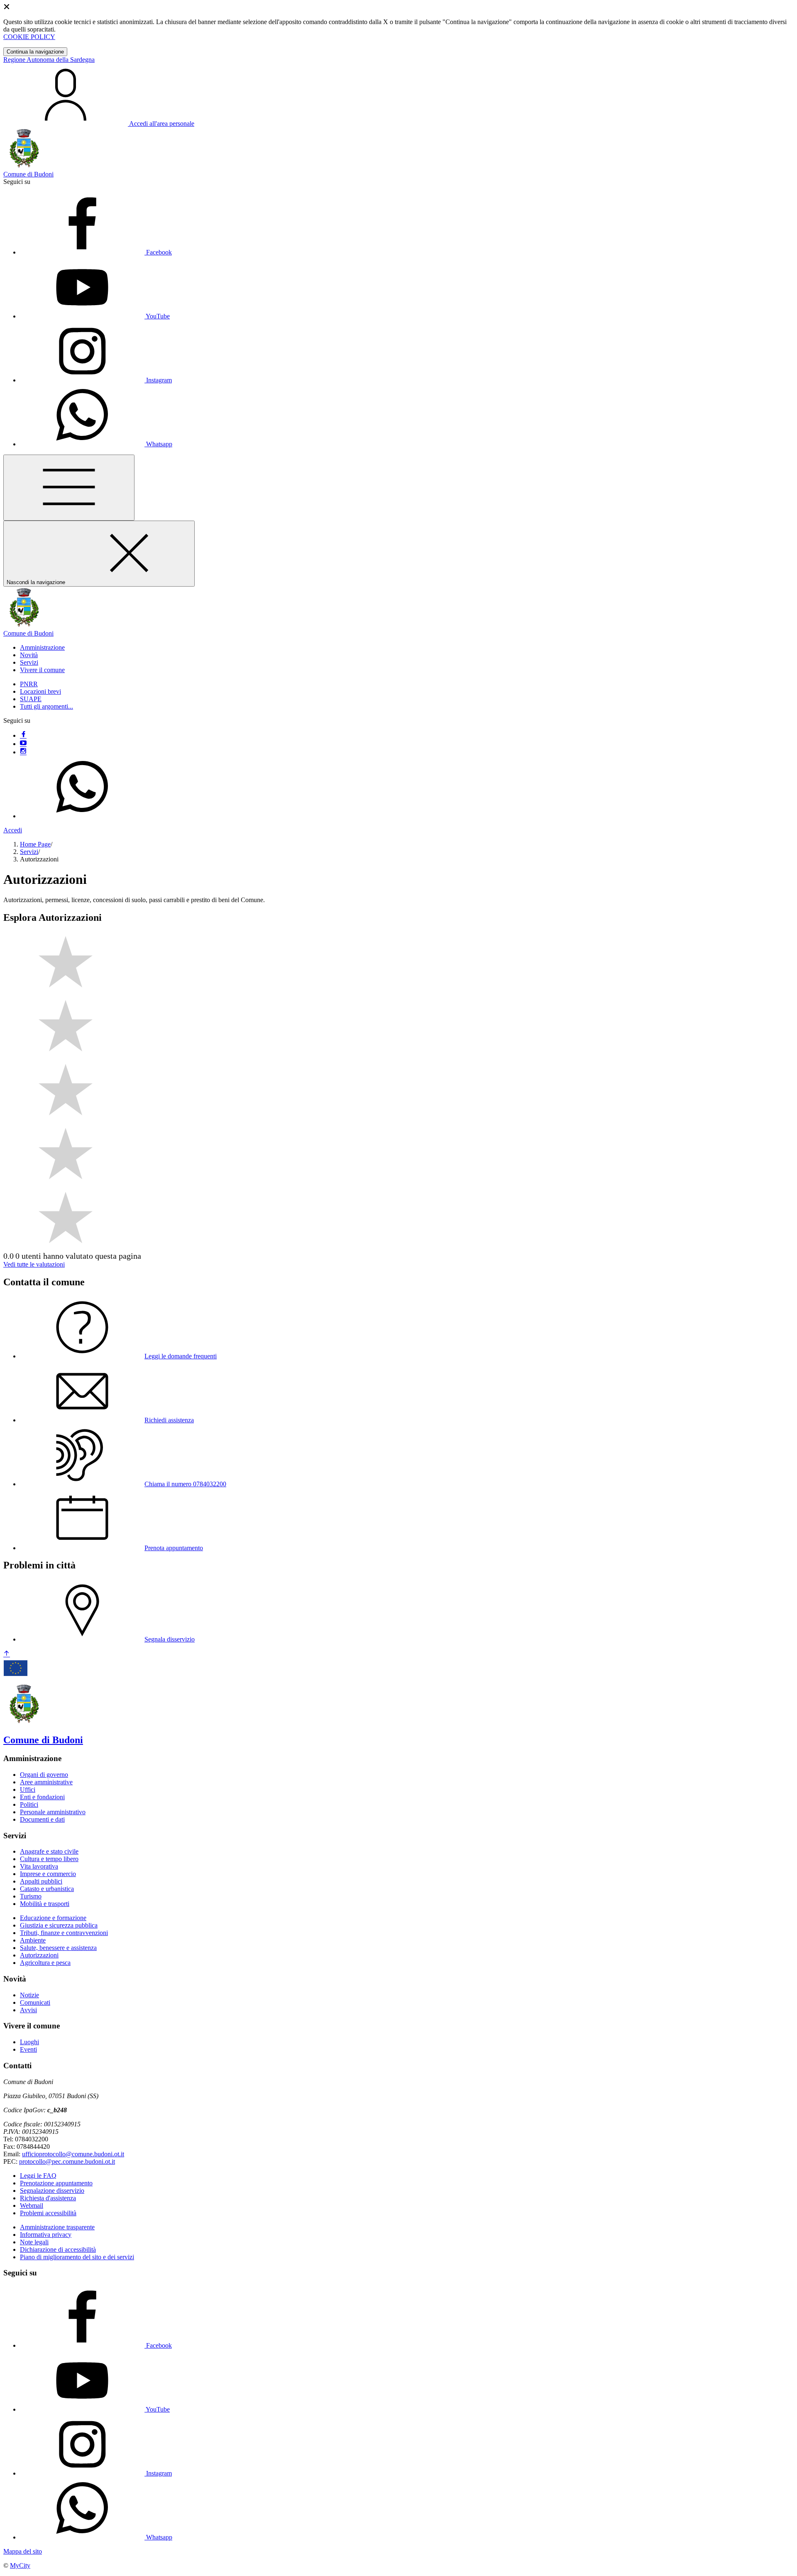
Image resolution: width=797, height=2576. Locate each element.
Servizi (29, 852)
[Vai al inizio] (7, 1654)
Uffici (28, 1790)
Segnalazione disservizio (52, 2191)
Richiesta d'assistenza (48, 2198)
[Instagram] (23, 752)
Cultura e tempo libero (49, 1859)
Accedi (13, 830)
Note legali (34, 2242)
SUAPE (31, 699)
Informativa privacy (46, 2235)
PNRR (29, 684)
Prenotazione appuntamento (56, 2183)
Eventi (28, 2049)
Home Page (35, 844)
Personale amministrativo (53, 1812)
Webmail (32, 2205)
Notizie (29, 1995)
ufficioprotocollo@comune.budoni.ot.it (73, 2154)
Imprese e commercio (48, 1874)
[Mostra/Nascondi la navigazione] (69, 488)
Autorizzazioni (39, 1955)
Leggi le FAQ (38, 2176)
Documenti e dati (42, 1819)
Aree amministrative (46, 1782)
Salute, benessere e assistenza (58, 1948)
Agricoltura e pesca (45, 1963)
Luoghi (29, 2042)
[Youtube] (23, 744)
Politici (29, 1804)
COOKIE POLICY (29, 37)
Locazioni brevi (40, 691)
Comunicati (35, 2002)
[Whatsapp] (82, 816)
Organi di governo (44, 1775)
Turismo (31, 1896)
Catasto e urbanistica (47, 1889)
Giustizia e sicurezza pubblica (59, 1925)
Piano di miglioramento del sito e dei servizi (77, 2257)
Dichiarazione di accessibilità (58, 2249)
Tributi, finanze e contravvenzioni (64, 1933)
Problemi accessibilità (48, 2213)
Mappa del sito (23, 2551)
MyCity (20, 2565)
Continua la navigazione (35, 52)
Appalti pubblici (41, 1881)
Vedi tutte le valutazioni (34, 1264)
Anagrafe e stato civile (49, 1851)
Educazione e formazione (53, 1918)
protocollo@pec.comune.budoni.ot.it (67, 2161)
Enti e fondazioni (42, 1797)
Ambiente (33, 1940)
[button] (42, 647)
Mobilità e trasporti (45, 1904)
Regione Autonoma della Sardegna (49, 60)
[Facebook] (23, 735)
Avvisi (28, 2010)
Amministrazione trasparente (57, 2227)
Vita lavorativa (39, 1866)
